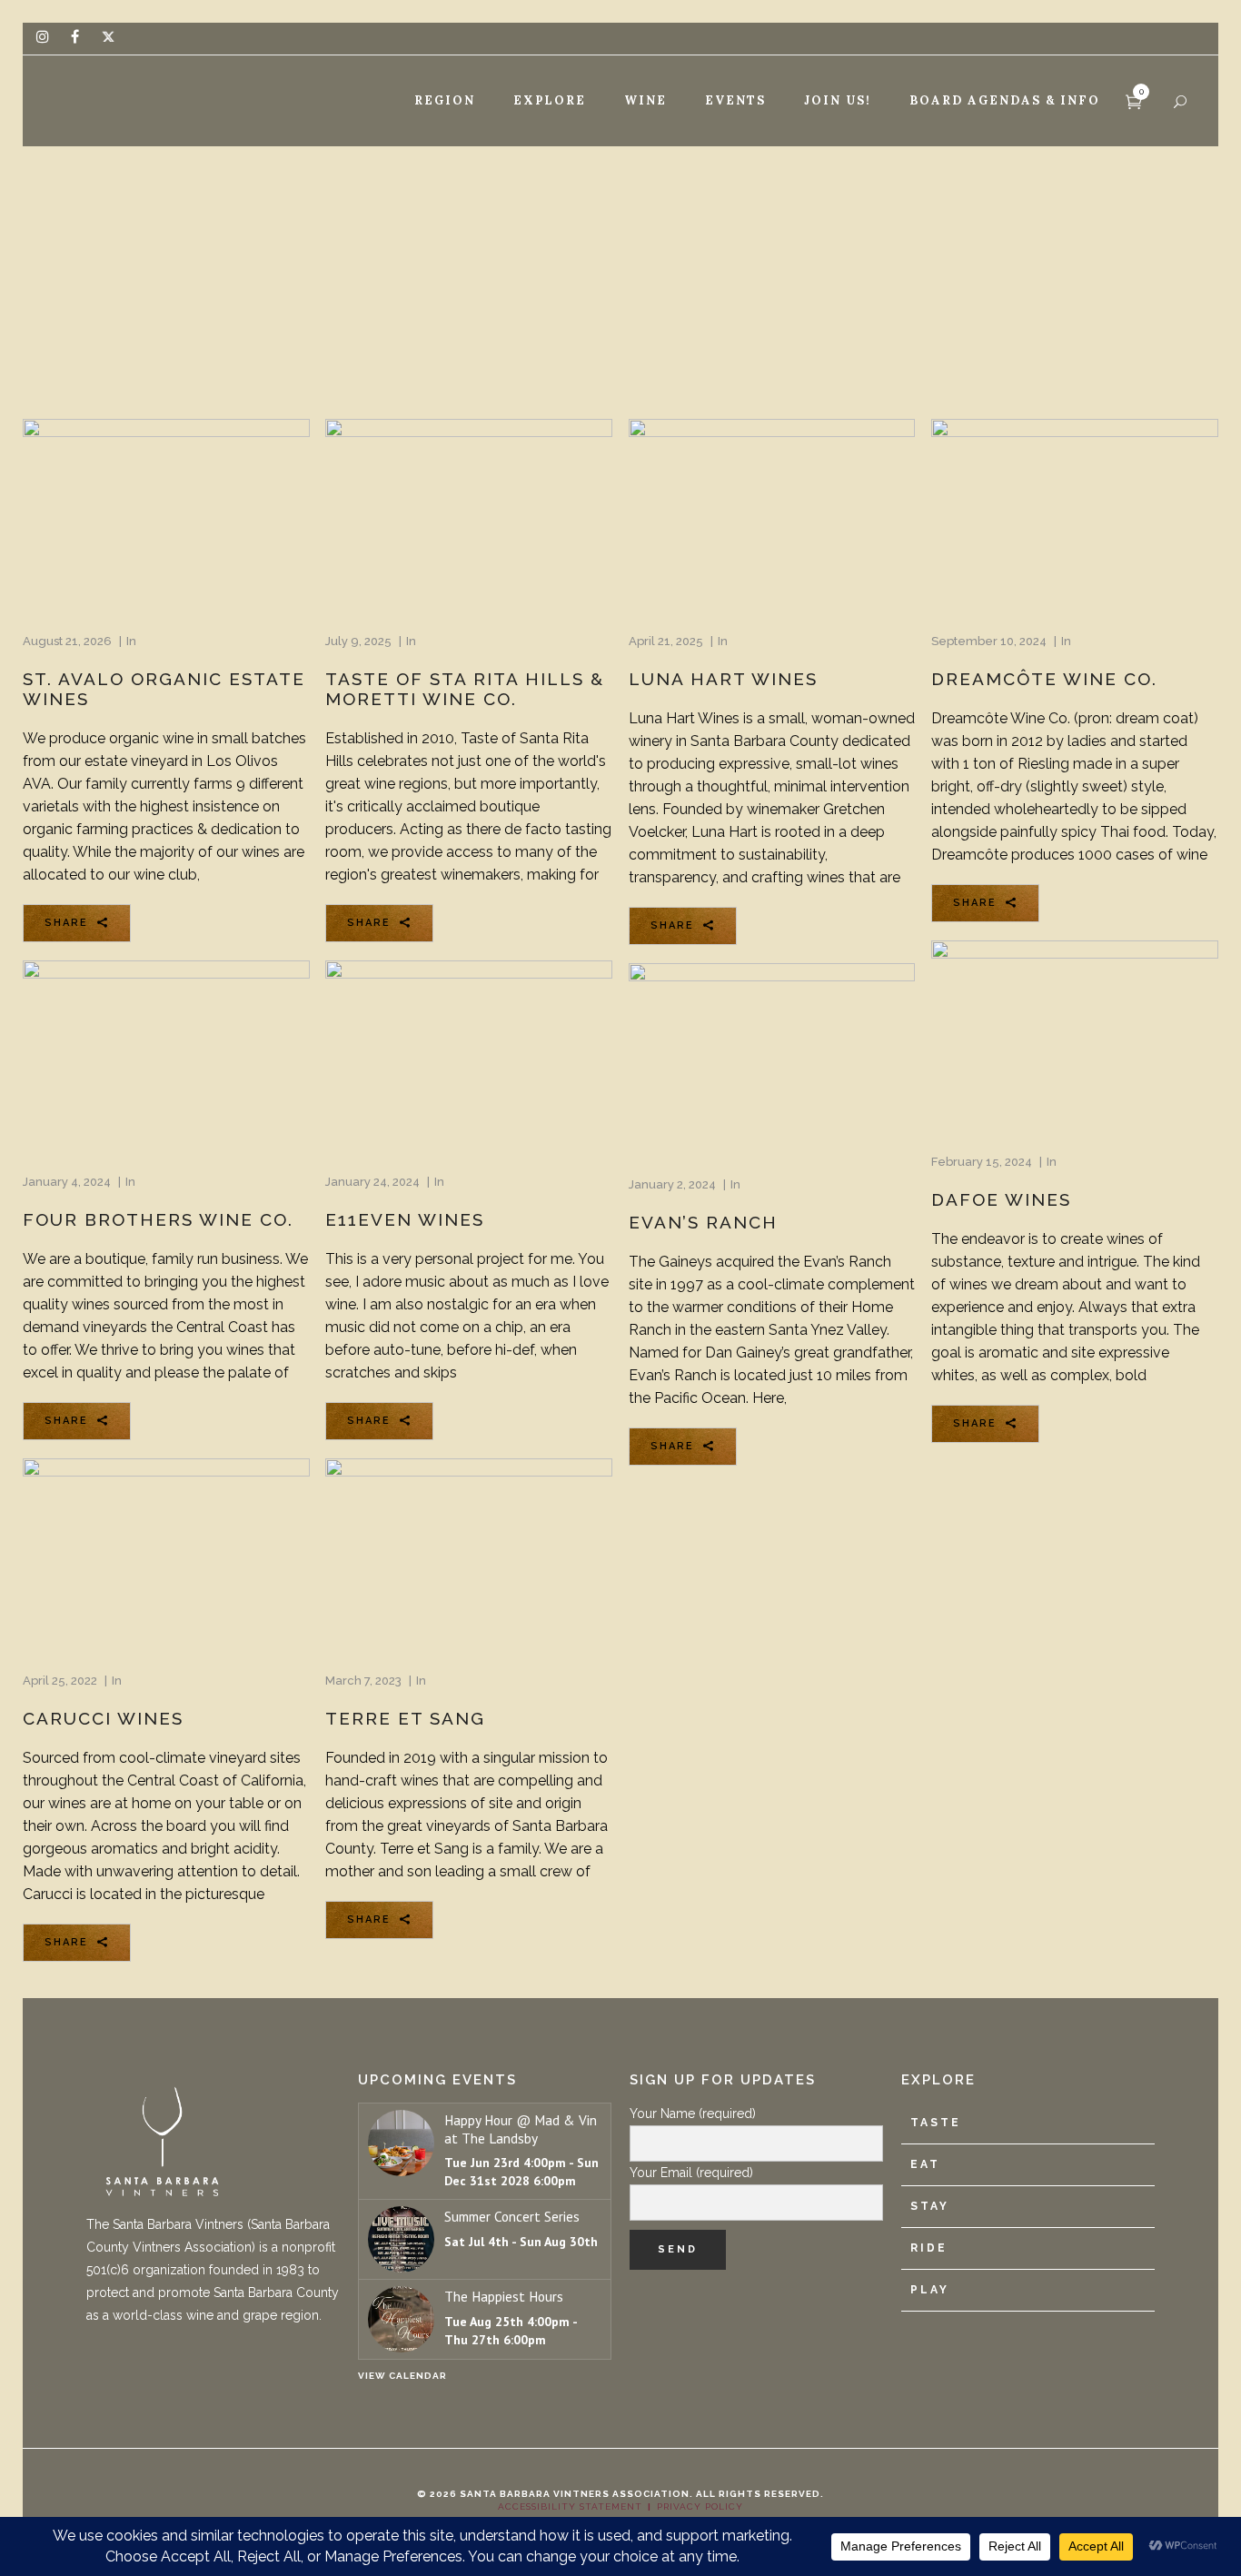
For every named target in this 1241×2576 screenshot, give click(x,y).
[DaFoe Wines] (1075, 1036)
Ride (929, 2248)
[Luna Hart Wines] (772, 514)
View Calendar (402, 2376)
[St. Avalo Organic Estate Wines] (166, 515)
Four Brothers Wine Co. (158, 1219)
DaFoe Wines (1001, 1199)
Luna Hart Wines (723, 679)
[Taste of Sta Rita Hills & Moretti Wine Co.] (469, 514)
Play (930, 2290)
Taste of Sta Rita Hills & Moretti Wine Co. (465, 689)
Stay (930, 2206)
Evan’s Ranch (703, 1222)
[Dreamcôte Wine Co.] (1075, 514)
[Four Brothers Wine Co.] (166, 1056)
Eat (925, 2164)
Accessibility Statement (570, 2506)
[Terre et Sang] (469, 1554)
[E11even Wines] (469, 1056)
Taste (936, 2123)
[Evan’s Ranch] (772, 1059)
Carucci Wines (103, 1718)
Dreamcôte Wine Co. (1044, 679)
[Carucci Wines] (166, 1554)
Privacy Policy (700, 2506)
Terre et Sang (405, 1718)
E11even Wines (405, 1219)
